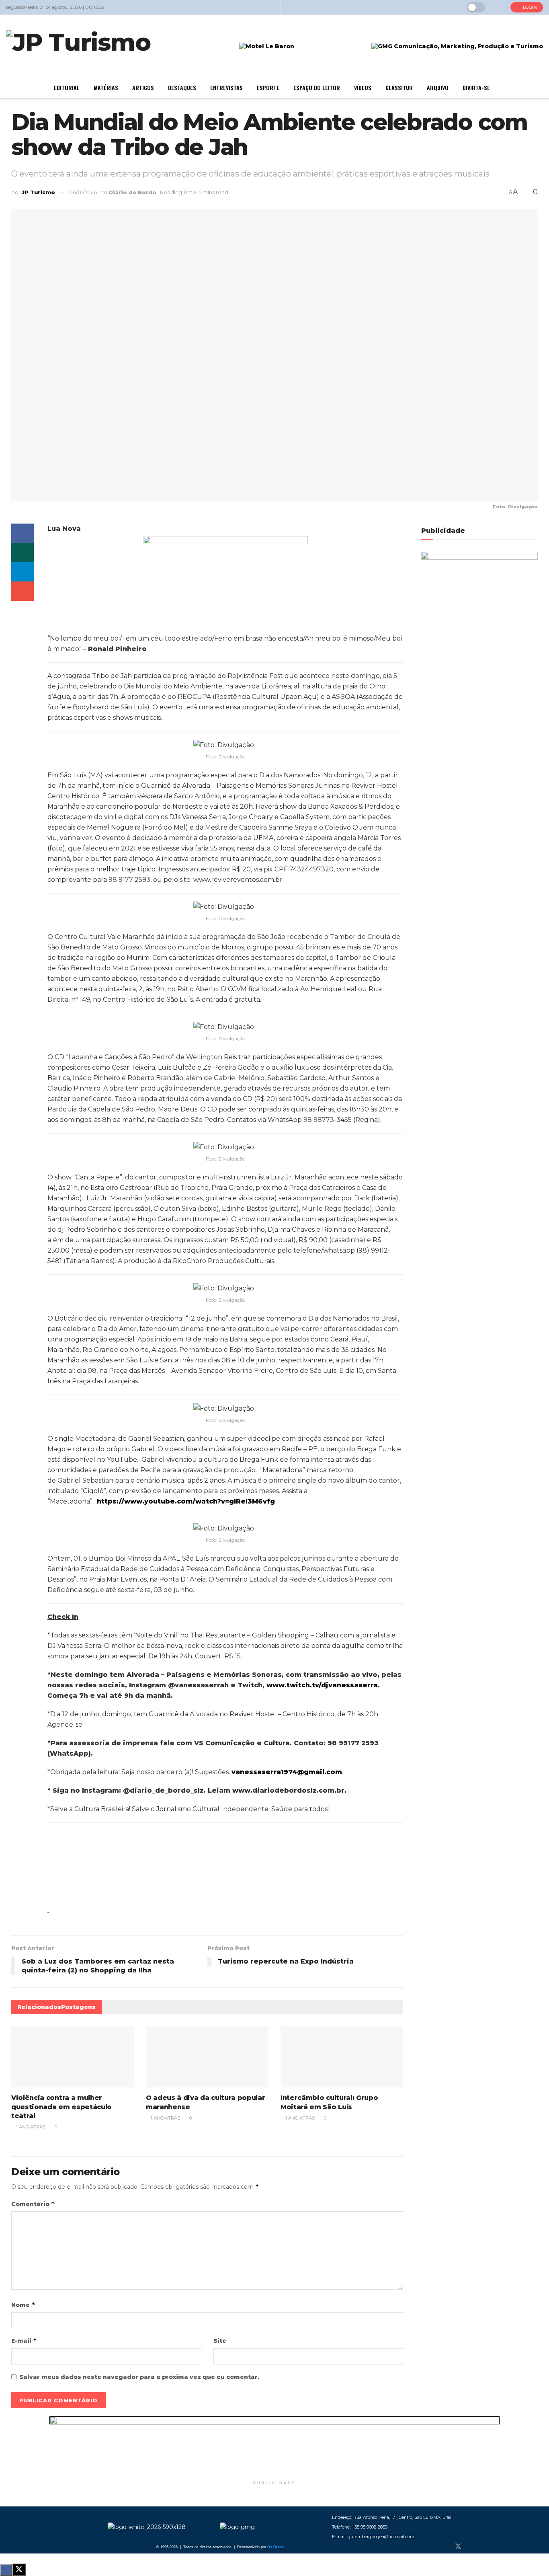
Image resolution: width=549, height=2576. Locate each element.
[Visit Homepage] (78, 47)
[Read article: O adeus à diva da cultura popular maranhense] (207, 2057)
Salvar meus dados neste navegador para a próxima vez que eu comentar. (139, 2377)
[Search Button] (498, 7)
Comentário (33, 2204)
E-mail (24, 2341)
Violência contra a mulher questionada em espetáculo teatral (61, 2107)
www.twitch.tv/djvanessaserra (322, 1685)
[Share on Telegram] (23, 572)
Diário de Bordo (132, 192)
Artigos (143, 87)
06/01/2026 (83, 192)
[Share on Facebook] (23, 533)
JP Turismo (38, 192)
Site (220, 2341)
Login (529, 7)
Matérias (106, 87)
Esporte (268, 87)
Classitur (399, 87)
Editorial (67, 87)
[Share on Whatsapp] (23, 553)
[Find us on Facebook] (445, 2547)
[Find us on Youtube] (485, 2547)
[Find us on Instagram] (472, 2547)
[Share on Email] (23, 591)
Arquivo (438, 87)
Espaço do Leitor (317, 87)
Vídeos (363, 87)
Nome (23, 2305)
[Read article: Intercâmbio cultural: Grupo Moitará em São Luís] (342, 2057)
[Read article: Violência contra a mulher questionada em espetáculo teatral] (73, 2057)
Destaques (182, 87)
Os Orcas (276, 2547)
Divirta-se (476, 87)
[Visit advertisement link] (274, 2447)
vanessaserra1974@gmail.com (287, 1772)
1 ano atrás (30, 2127)
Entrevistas (226, 87)
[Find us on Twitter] (458, 2547)
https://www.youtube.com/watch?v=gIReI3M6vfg (186, 1501)
